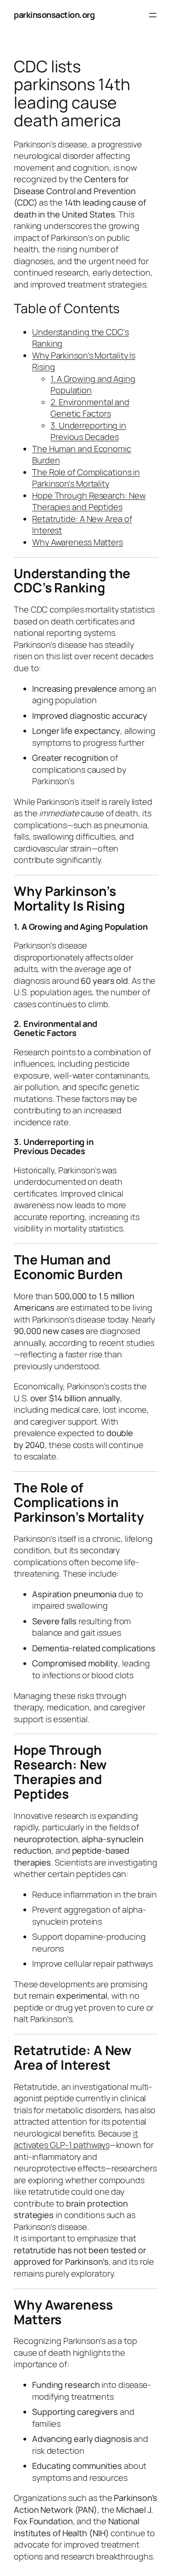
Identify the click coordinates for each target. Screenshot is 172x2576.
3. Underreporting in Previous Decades (88, 431)
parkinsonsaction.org (54, 15)
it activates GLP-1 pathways (76, 2139)
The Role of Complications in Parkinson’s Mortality (86, 478)
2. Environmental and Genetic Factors (90, 408)
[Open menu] (153, 15)
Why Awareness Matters (78, 542)
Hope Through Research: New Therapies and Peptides (89, 501)
